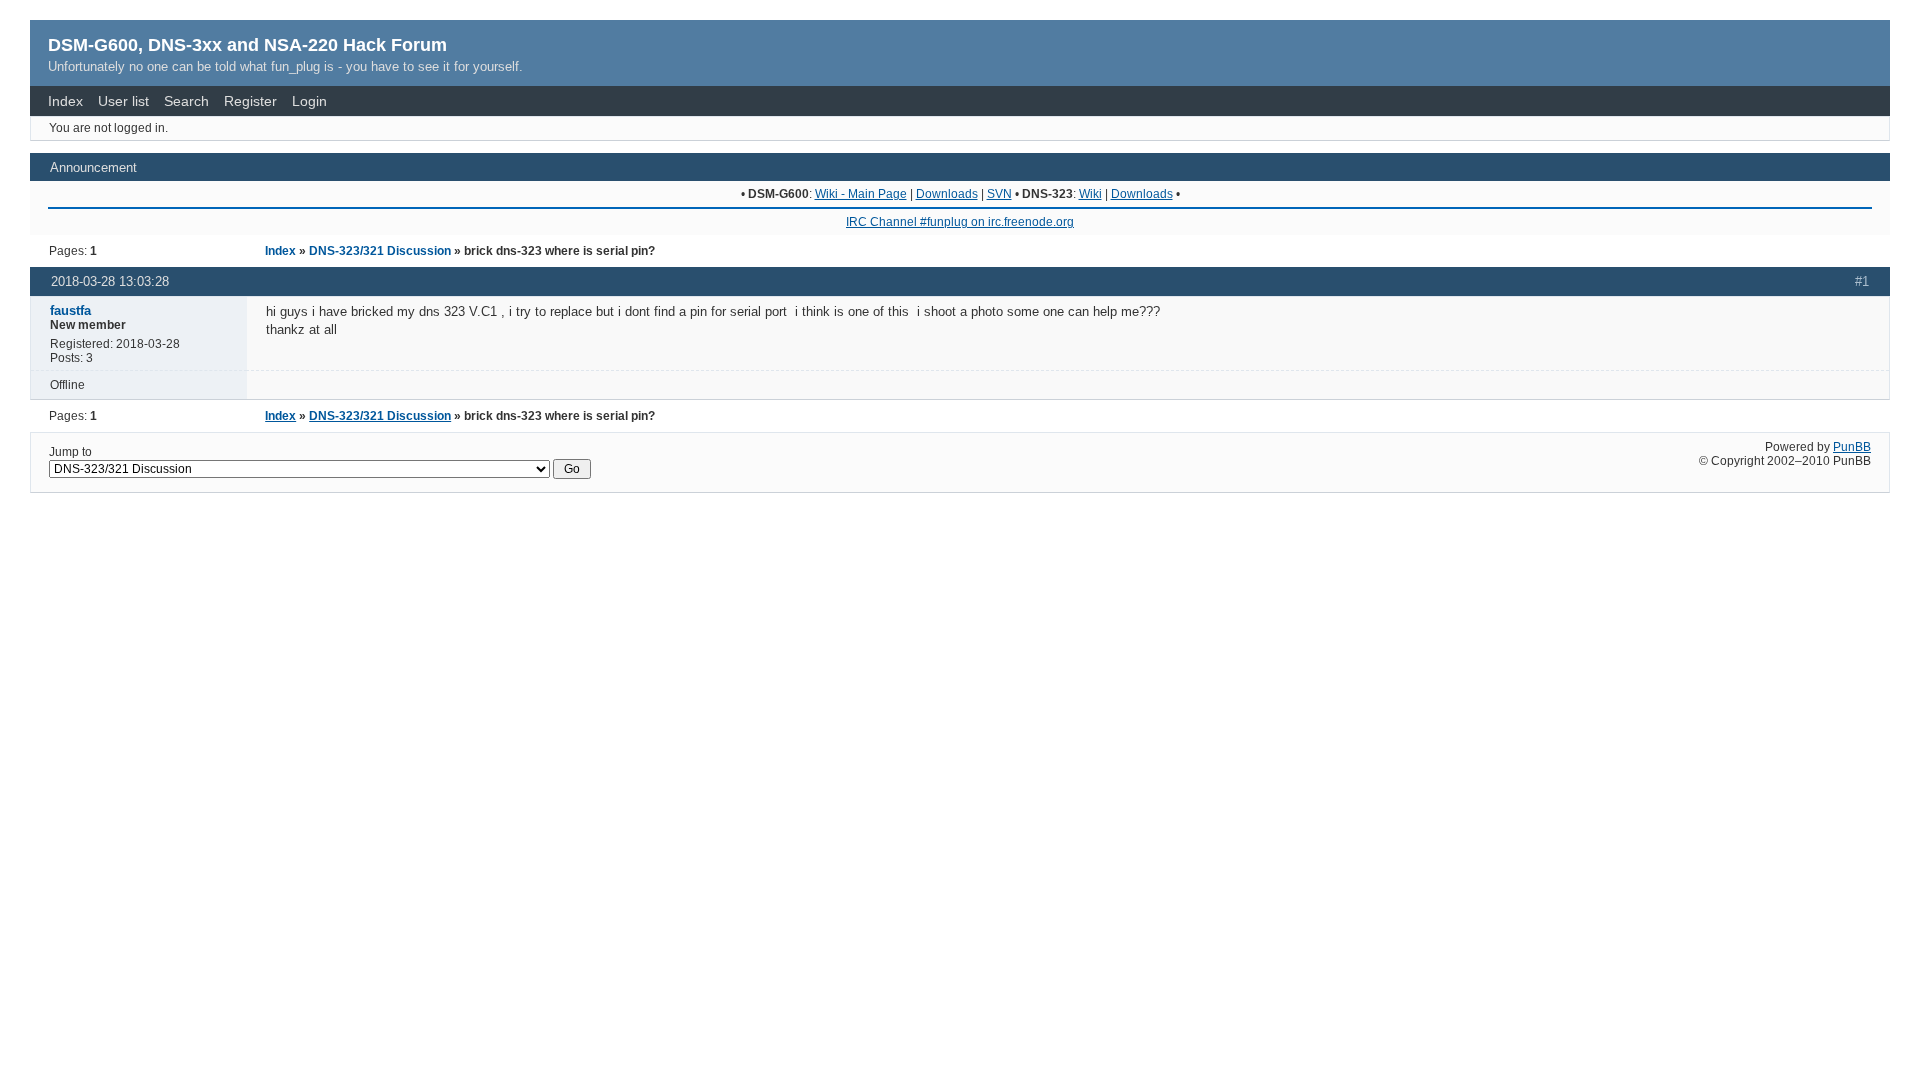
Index (65, 101)
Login (309, 101)
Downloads (947, 194)
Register (250, 101)
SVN (999, 194)
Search (186, 101)
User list (123, 101)
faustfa (70, 310)
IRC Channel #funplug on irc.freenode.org (960, 222)
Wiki (1090, 194)
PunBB (1852, 447)
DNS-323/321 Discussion (380, 251)
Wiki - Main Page (861, 194)
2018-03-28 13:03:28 (110, 281)
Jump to (70, 452)
